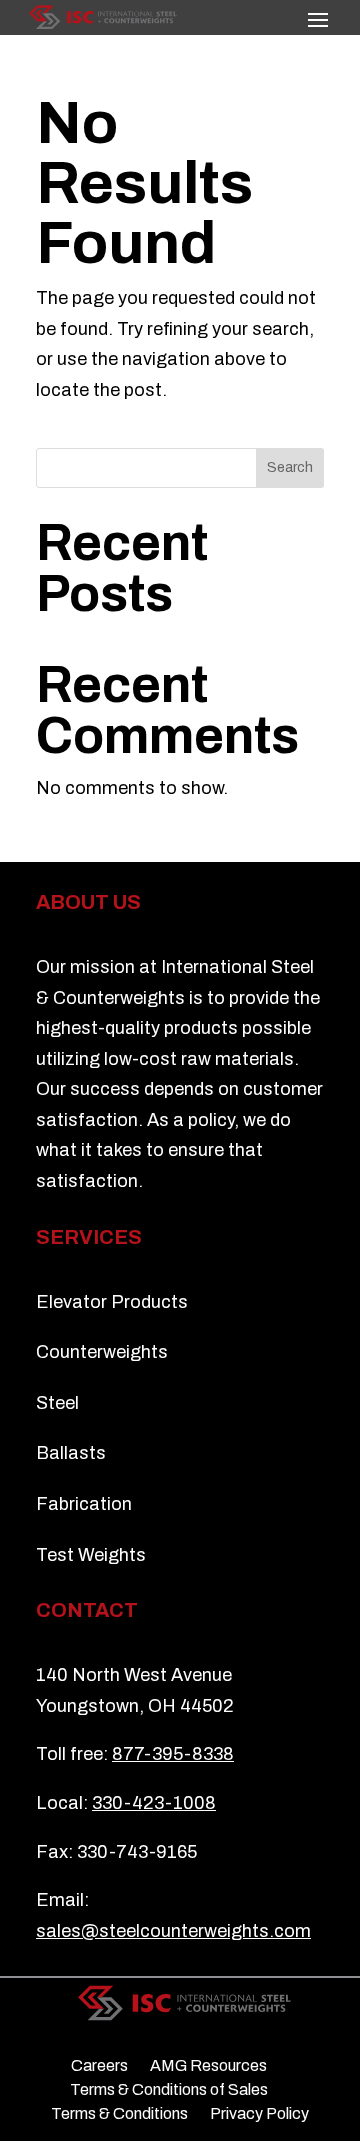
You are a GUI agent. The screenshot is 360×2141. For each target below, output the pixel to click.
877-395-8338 (173, 1754)
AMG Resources (208, 2066)
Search (290, 467)
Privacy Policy (259, 2114)
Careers (99, 2066)
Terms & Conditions (119, 2114)
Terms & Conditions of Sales (169, 2090)
